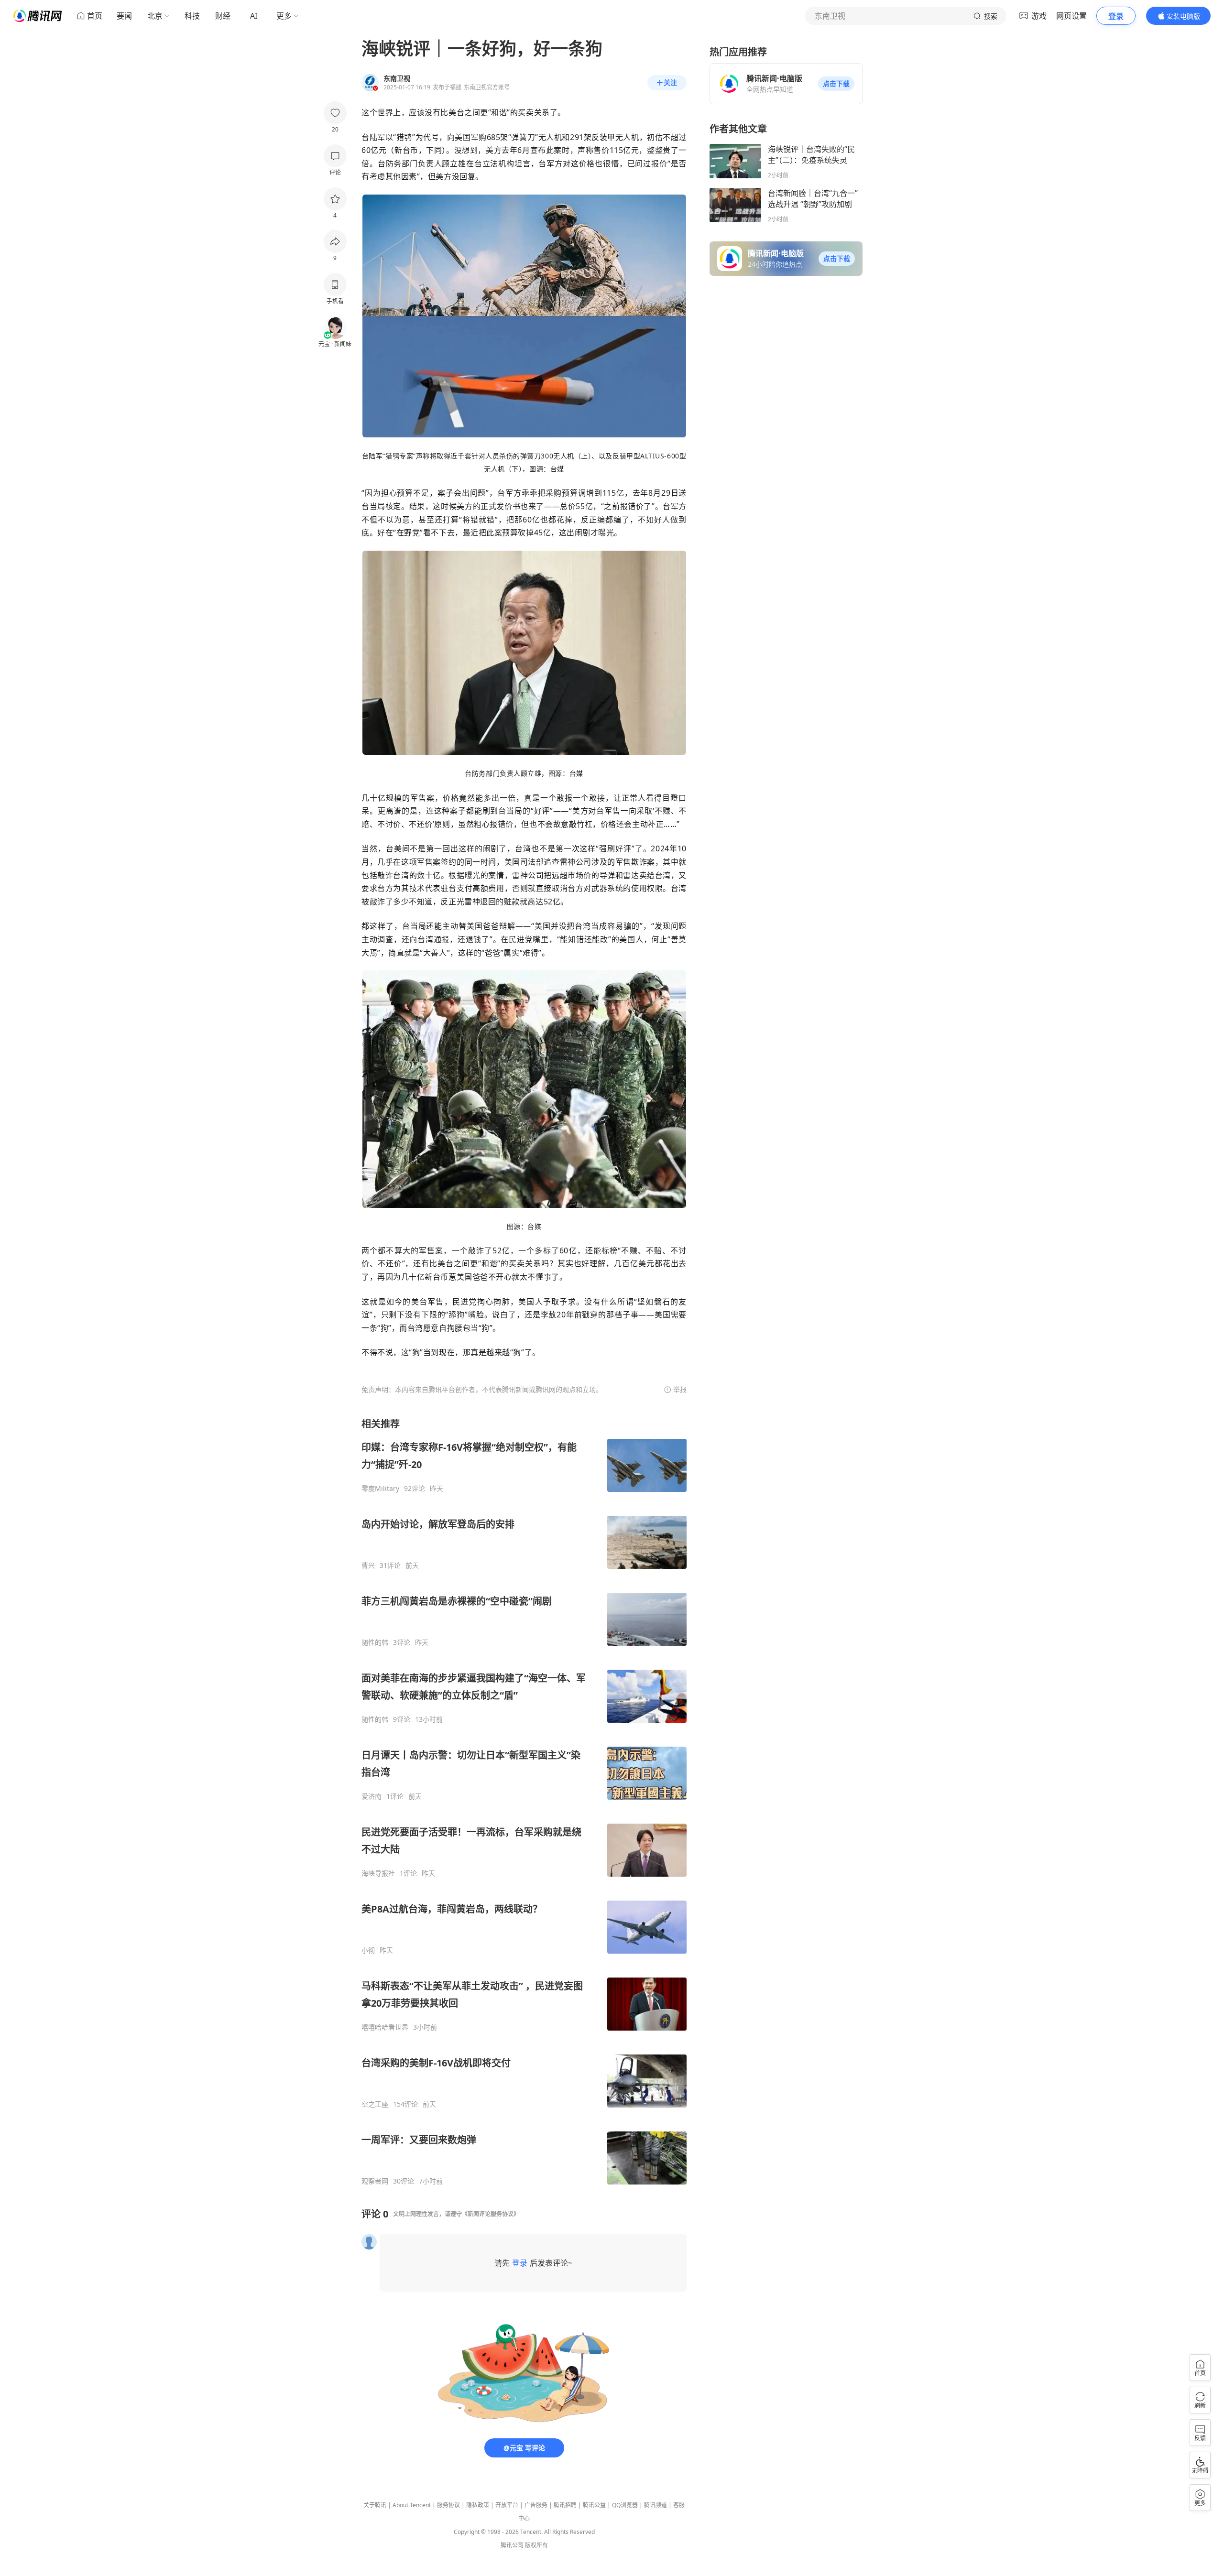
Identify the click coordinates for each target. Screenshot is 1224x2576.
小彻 (368, 1950)
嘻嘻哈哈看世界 (385, 2027)
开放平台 (507, 2505)
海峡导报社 (378, 1873)
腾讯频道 (656, 2505)
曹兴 (368, 1565)
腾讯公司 (512, 2545)
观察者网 (375, 2181)
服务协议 (448, 2505)
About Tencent (412, 2505)
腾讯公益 (594, 2505)
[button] (836, 84)
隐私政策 (478, 2505)
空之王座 (375, 2104)
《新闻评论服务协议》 (491, 2214)
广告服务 (536, 2505)
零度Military (380, 1489)
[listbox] (524, 1801)
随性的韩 (375, 1642)
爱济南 (372, 1796)
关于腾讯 (375, 2505)
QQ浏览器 (625, 2505)
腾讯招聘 (565, 2505)
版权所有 (536, 2545)
